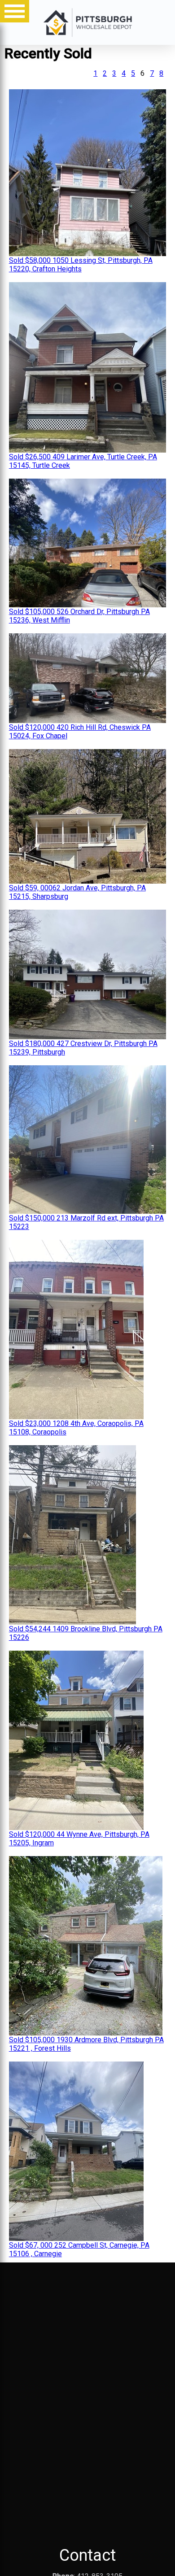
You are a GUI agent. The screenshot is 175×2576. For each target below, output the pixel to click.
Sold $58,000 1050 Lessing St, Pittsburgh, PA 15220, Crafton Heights (81, 265)
